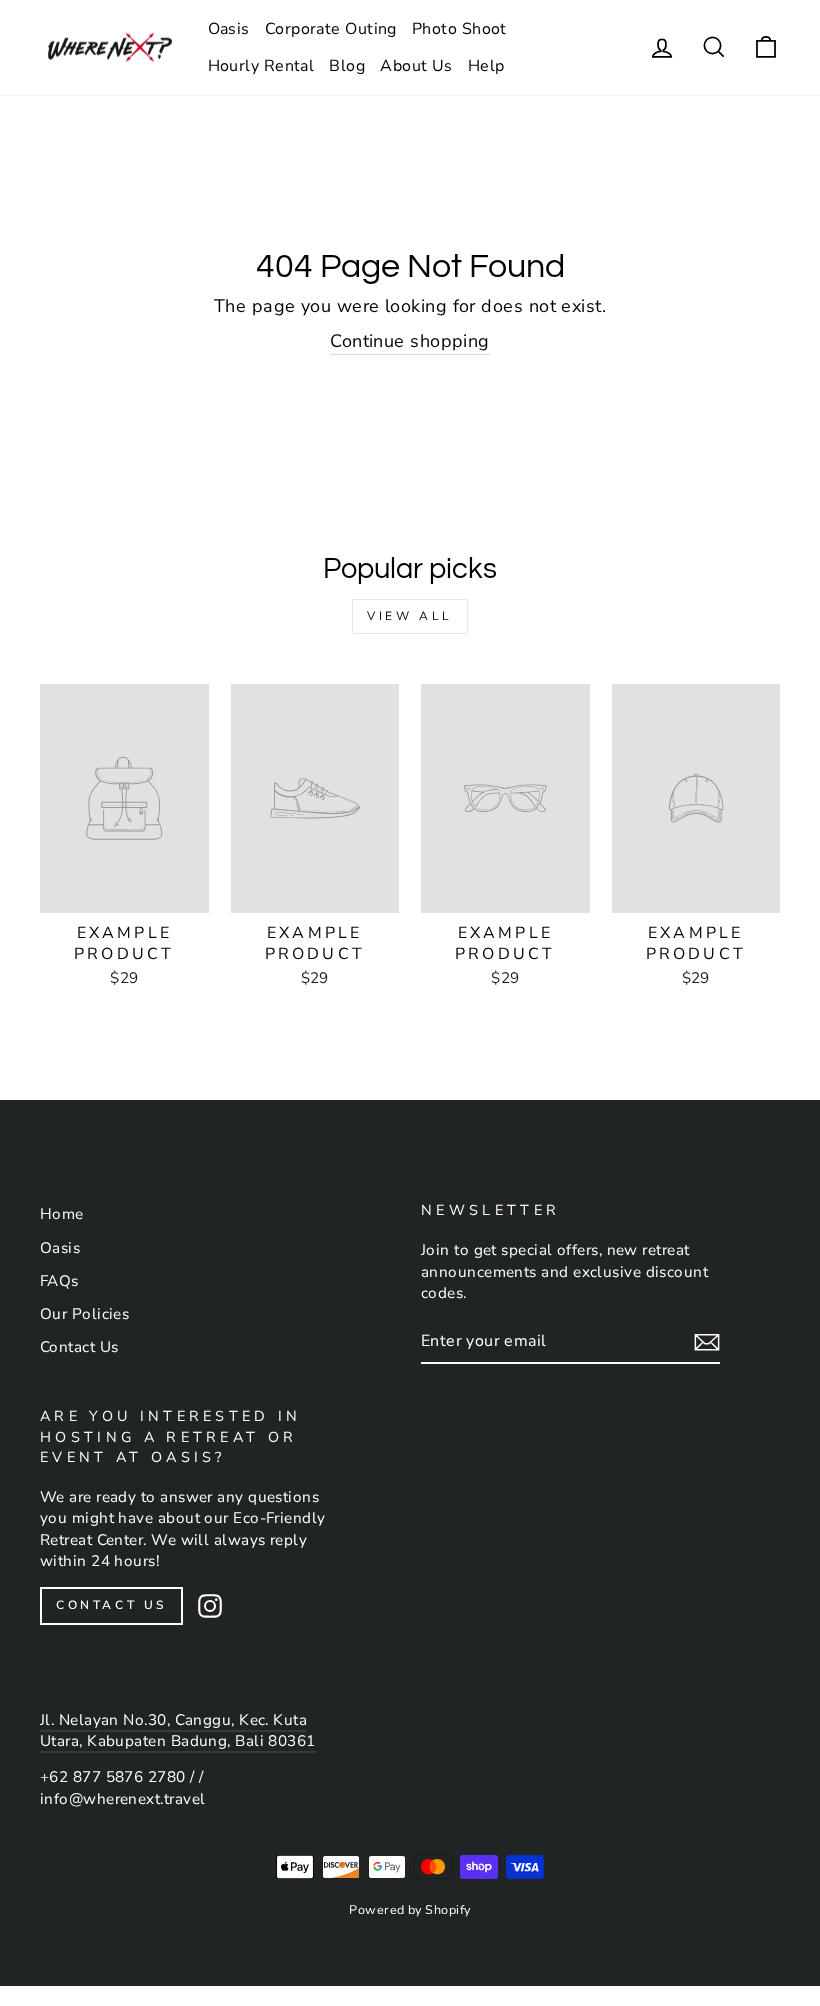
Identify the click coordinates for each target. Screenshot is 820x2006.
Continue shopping (410, 341)
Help (486, 66)
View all (410, 616)
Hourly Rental (261, 66)
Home (62, 1214)
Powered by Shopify (409, 1909)
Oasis (229, 29)
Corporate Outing (331, 29)
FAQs (59, 1281)
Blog (347, 66)
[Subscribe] (707, 1342)
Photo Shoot (459, 29)
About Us (416, 66)
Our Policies (84, 1314)
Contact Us (79, 1347)
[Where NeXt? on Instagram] (210, 1606)
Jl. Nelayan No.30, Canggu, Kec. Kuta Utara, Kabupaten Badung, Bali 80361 (178, 1730)
